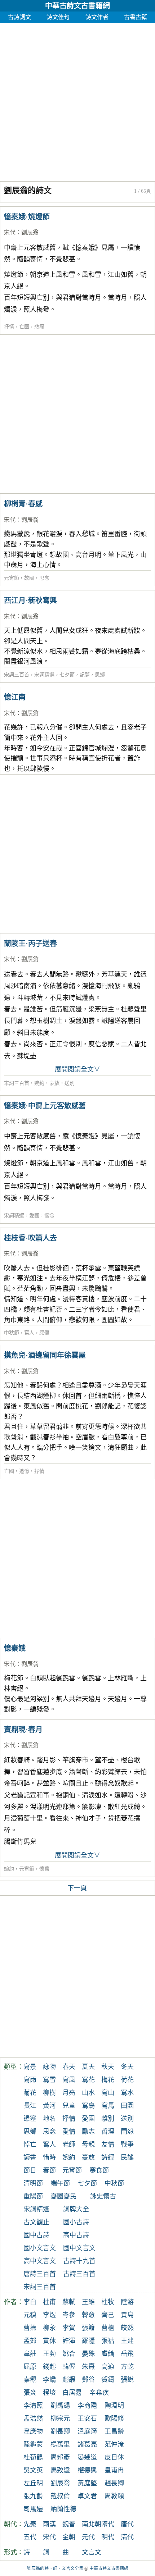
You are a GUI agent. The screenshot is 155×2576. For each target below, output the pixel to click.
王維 (88, 2302)
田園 (127, 2106)
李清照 (33, 2406)
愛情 (69, 2132)
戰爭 (127, 2145)
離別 (108, 2119)
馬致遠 (60, 2470)
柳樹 (49, 2093)
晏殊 (88, 2354)
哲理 (108, 2132)
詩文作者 (97, 17)
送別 (70, 1083)
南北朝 (92, 2524)
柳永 (49, 2328)
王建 (127, 2341)
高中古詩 (76, 2235)
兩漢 (49, 2524)
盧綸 (108, 2354)
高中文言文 (40, 2261)
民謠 (127, 2157)
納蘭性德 (63, 2509)
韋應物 (33, 2431)
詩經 (108, 2157)
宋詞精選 (44, 675)
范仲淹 (114, 2444)
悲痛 (39, 327)
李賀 (69, 2328)
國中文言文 (79, 2248)
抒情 (9, 327)
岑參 (69, 2315)
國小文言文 (40, 2248)
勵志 (88, 2132)
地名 (49, 2119)
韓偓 (69, 2367)
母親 (88, 2145)
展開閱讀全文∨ (77, 1069)
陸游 (127, 2302)
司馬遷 (33, 2509)
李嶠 (49, 2380)
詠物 (49, 2067)
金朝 (69, 2537)
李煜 (49, 2315)
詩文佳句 (58, 17)
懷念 (49, 1216)
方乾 (127, 2367)
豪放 (54, 1083)
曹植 (108, 2328)
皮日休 (114, 2457)
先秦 (30, 2524)
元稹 (30, 2315)
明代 (108, 2537)
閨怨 (127, 2132)
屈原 (30, 2367)
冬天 (127, 2067)
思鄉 (100, 675)
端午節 (60, 2183)
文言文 (92, 2552)
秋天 (108, 2067)
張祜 (108, 2341)
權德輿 (87, 2470)
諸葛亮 (87, 2444)
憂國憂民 (63, 2196)
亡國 (24, 327)
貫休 (49, 2341)
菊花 (30, 2093)
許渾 (69, 2341)
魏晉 (69, 2524)
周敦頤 (114, 2496)
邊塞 (30, 2119)
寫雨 (30, 2080)
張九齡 (33, 2496)
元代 (88, 2537)
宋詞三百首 (17, 675)
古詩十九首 (79, 2261)
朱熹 (88, 2367)
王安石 (87, 2419)
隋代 (108, 2524)
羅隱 (88, 2341)
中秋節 (12, 1333)
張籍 (88, 2328)
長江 (30, 2106)
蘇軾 (69, 2302)
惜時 (49, 2157)
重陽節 (33, 2196)
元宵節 (12, 578)
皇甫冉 (114, 2470)
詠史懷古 (103, 2196)
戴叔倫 (60, 2496)
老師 (69, 2145)
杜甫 (49, 2302)
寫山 (108, 2093)
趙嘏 (69, 2380)
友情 (108, 2145)
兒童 (69, 2106)
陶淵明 (114, 2406)
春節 (49, 2170)
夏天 (88, 2067)
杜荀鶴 (33, 2457)
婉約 (39, 1083)
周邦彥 (60, 2457)
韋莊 (30, 2354)
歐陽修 (114, 2419)
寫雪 (49, 2080)
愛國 (34, 1216)
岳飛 (127, 2354)
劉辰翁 (30, 232)
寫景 (30, 2067)
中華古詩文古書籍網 (77, 6)
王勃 (49, 2354)
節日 (30, 2170)
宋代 (10, 232)
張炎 (30, 2393)
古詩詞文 (19, 17)
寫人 (29, 1333)
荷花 (127, 2080)
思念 (44, 578)
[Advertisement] (77, 100)
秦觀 (30, 2380)
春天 (69, 2067)
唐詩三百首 (40, 2274)
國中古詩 (36, 2235)
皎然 (127, 2328)
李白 (30, 2302)
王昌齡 (114, 2431)
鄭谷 (88, 2380)
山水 (88, 2093)
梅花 (108, 2080)
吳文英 (33, 2470)
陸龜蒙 (33, 2444)
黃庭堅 (87, 2483)
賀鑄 (108, 2380)
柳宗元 (60, 2419)
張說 (127, 2380)
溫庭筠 (87, 2431)
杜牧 (108, 2302)
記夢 (85, 675)
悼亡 (30, 2145)
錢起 (49, 2367)
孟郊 (30, 2341)
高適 (108, 2367)
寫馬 (108, 2106)
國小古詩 (76, 2222)
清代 (127, 2537)
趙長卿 (114, 2483)
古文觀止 (36, 2222)
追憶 (24, 1471)
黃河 (49, 2106)
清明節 (33, 2183)
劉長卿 (60, 2431)
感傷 (44, 1333)
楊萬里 (60, 2444)
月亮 (69, 2093)
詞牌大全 (76, 2209)
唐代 (127, 2524)
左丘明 (33, 2483)
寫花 (88, 2080)
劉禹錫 (60, 2406)
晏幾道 (87, 2457)
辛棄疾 (99, 2393)
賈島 (127, 2315)
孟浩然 (33, 2419)
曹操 (30, 2328)
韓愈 (88, 2315)
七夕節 (67, 675)
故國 (29, 578)
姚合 (69, 2354)
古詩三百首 (79, 2274)
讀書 (30, 2157)
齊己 (108, 2315)
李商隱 (87, 2406)
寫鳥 (88, 2106)
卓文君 (87, 2496)
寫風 (69, 2080)
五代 (30, 2537)
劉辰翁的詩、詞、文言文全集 (55, 2568)
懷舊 (44, 1869)
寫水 (127, 2093)
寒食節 (99, 2170)
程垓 (49, 2393)
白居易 (72, 2393)
